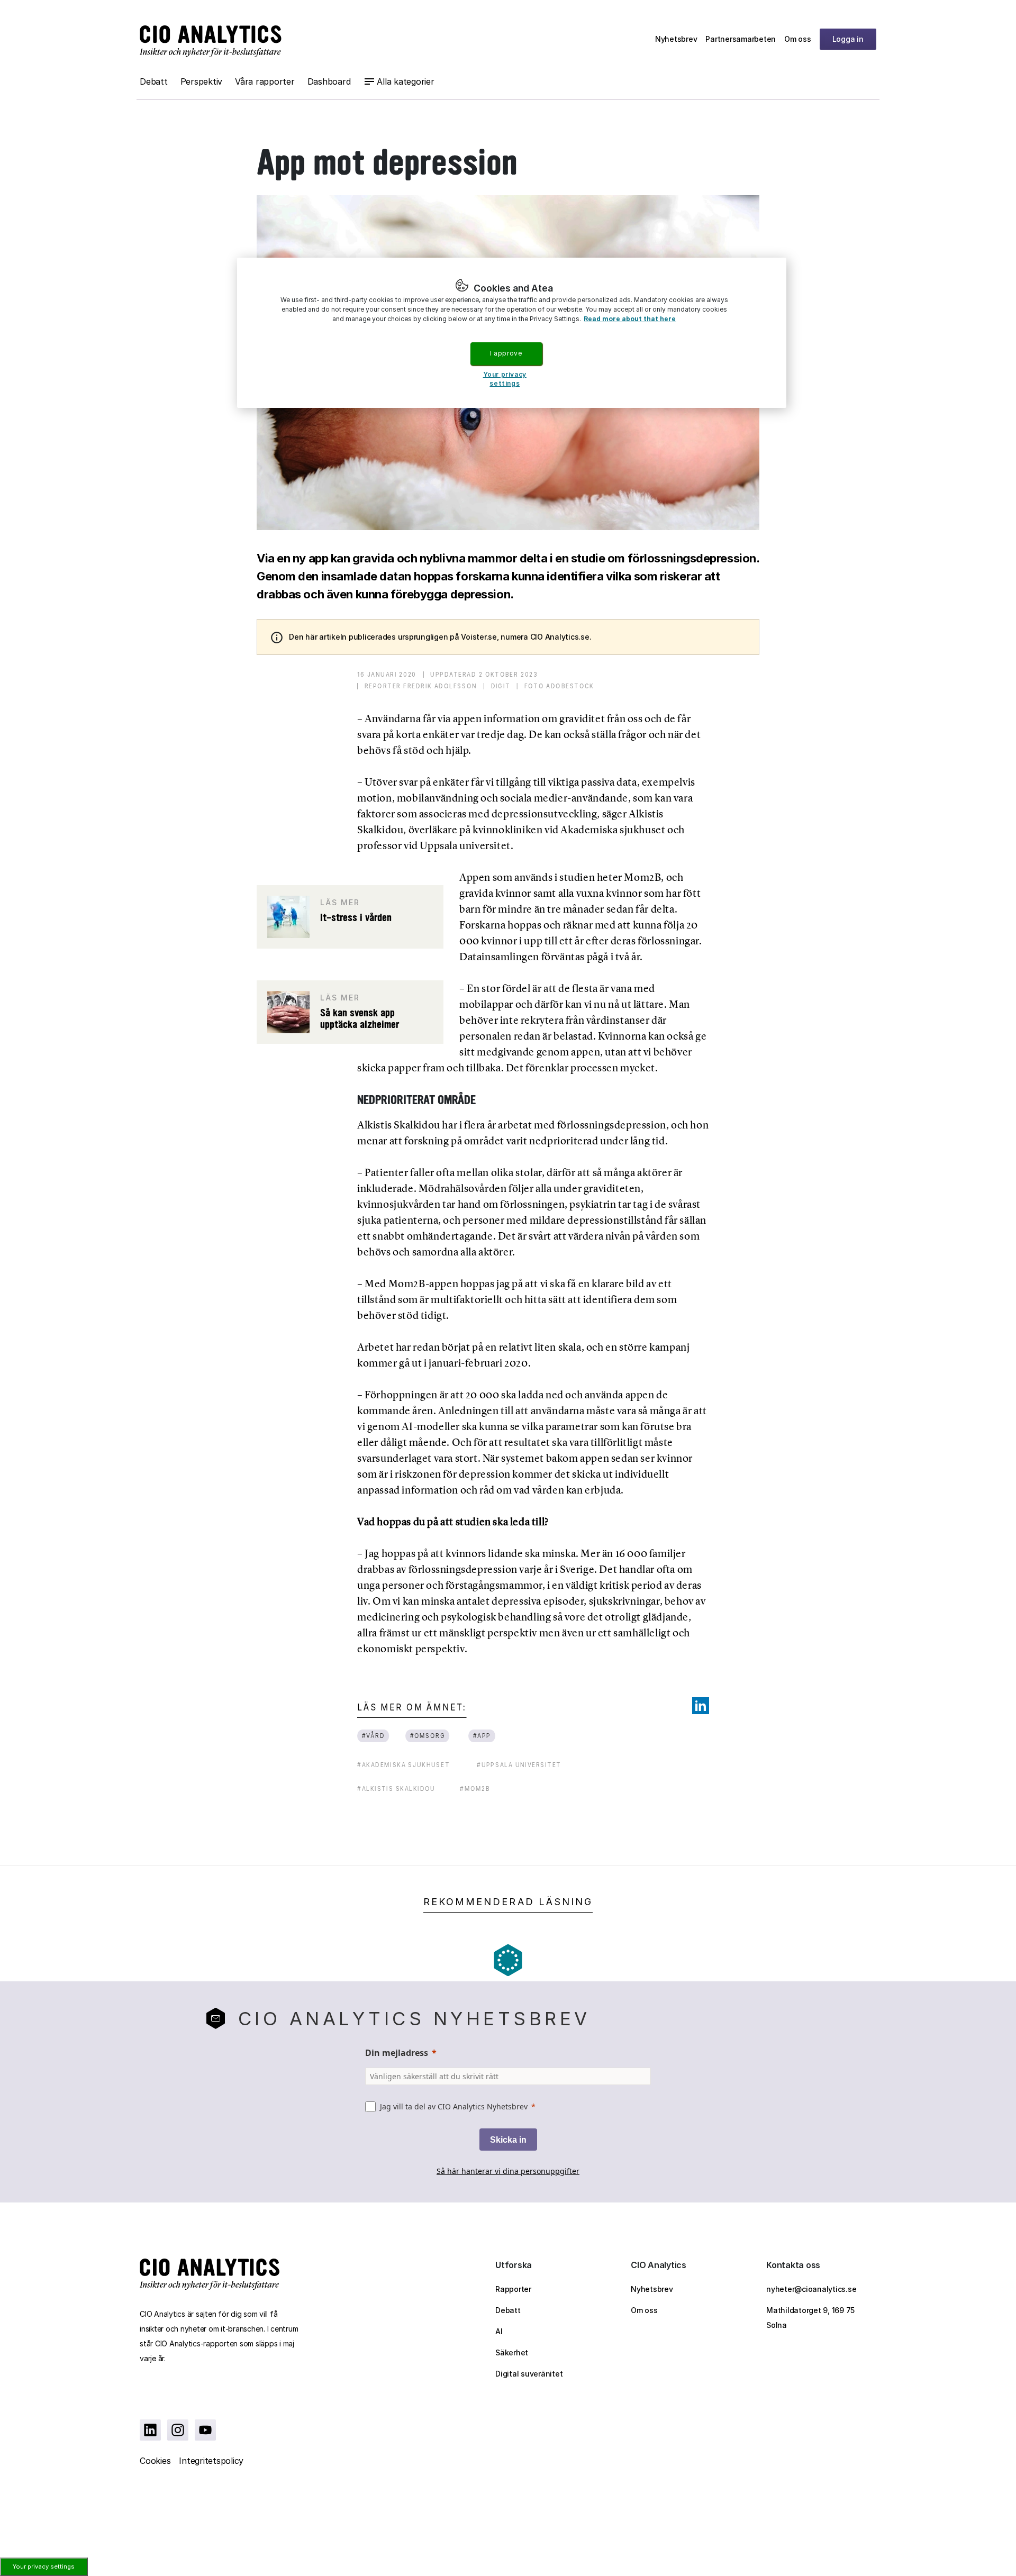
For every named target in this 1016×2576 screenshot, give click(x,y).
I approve (506, 353)
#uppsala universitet (519, 1765)
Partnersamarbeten (741, 39)
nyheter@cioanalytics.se (811, 2289)
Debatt (154, 81)
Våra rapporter (265, 81)
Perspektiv (202, 81)
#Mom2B (475, 1788)
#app (482, 1736)
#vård (374, 1736)
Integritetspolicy (211, 2461)
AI (499, 2331)
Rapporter (513, 2289)
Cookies (155, 2461)
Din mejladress (397, 2053)
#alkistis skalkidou (396, 1788)
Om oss (798, 39)
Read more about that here (630, 319)
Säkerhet (512, 2352)
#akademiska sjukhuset (403, 1765)
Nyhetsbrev (676, 39)
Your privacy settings (44, 2566)
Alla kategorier (405, 81)
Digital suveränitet (529, 2374)
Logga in (848, 39)
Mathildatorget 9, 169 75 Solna (810, 2318)
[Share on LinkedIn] (701, 1706)
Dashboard (329, 81)
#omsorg (428, 1736)
